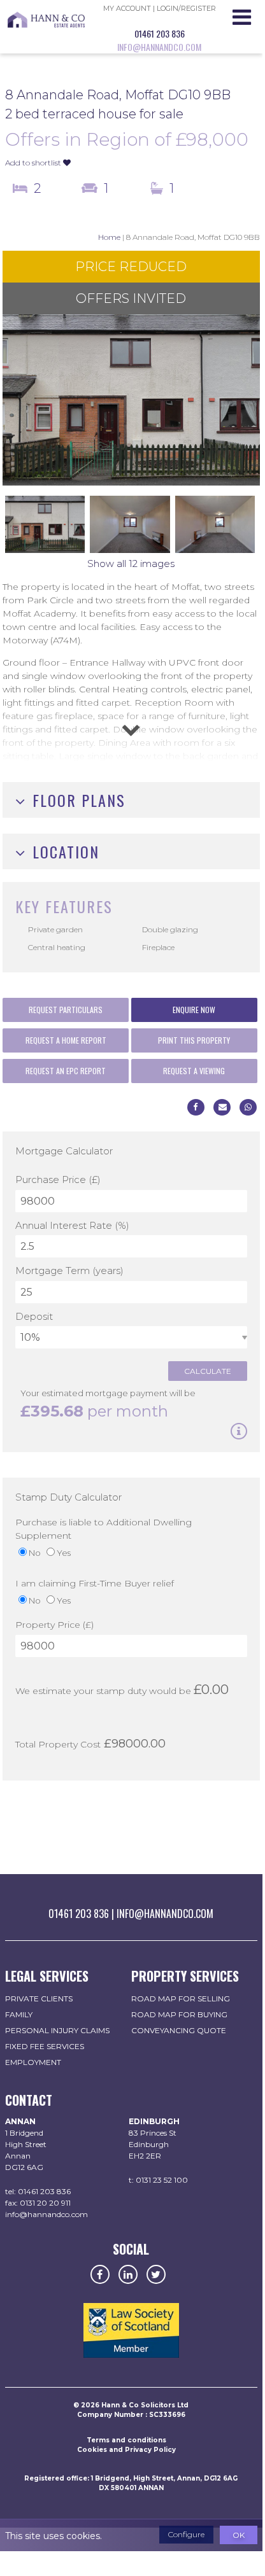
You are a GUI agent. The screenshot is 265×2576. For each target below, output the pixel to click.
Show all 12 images (131, 563)
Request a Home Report (66, 1040)
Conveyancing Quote (179, 2030)
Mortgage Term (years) (69, 1270)
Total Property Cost (58, 1744)
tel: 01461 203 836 (38, 2191)
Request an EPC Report (66, 1071)
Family (19, 2014)
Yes (64, 1553)
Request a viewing (194, 1071)
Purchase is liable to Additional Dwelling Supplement (104, 1529)
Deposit (34, 1316)
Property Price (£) (54, 1625)
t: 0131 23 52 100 (158, 2180)
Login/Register (186, 8)
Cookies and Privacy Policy (126, 2450)
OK (239, 2535)
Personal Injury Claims (57, 2030)
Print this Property (194, 1040)
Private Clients (39, 1998)
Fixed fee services (45, 2046)
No (35, 1553)
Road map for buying (179, 2014)
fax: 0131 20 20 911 (38, 2203)
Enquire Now (194, 1010)
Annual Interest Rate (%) (72, 1225)
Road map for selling (181, 1998)
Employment (33, 2062)
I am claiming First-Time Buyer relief (95, 1583)
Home (109, 237)
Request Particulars (66, 1010)
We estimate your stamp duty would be (103, 1691)
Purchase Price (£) (58, 1179)
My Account (127, 8)
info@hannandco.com (159, 47)
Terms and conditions (126, 2440)
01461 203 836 (160, 33)
